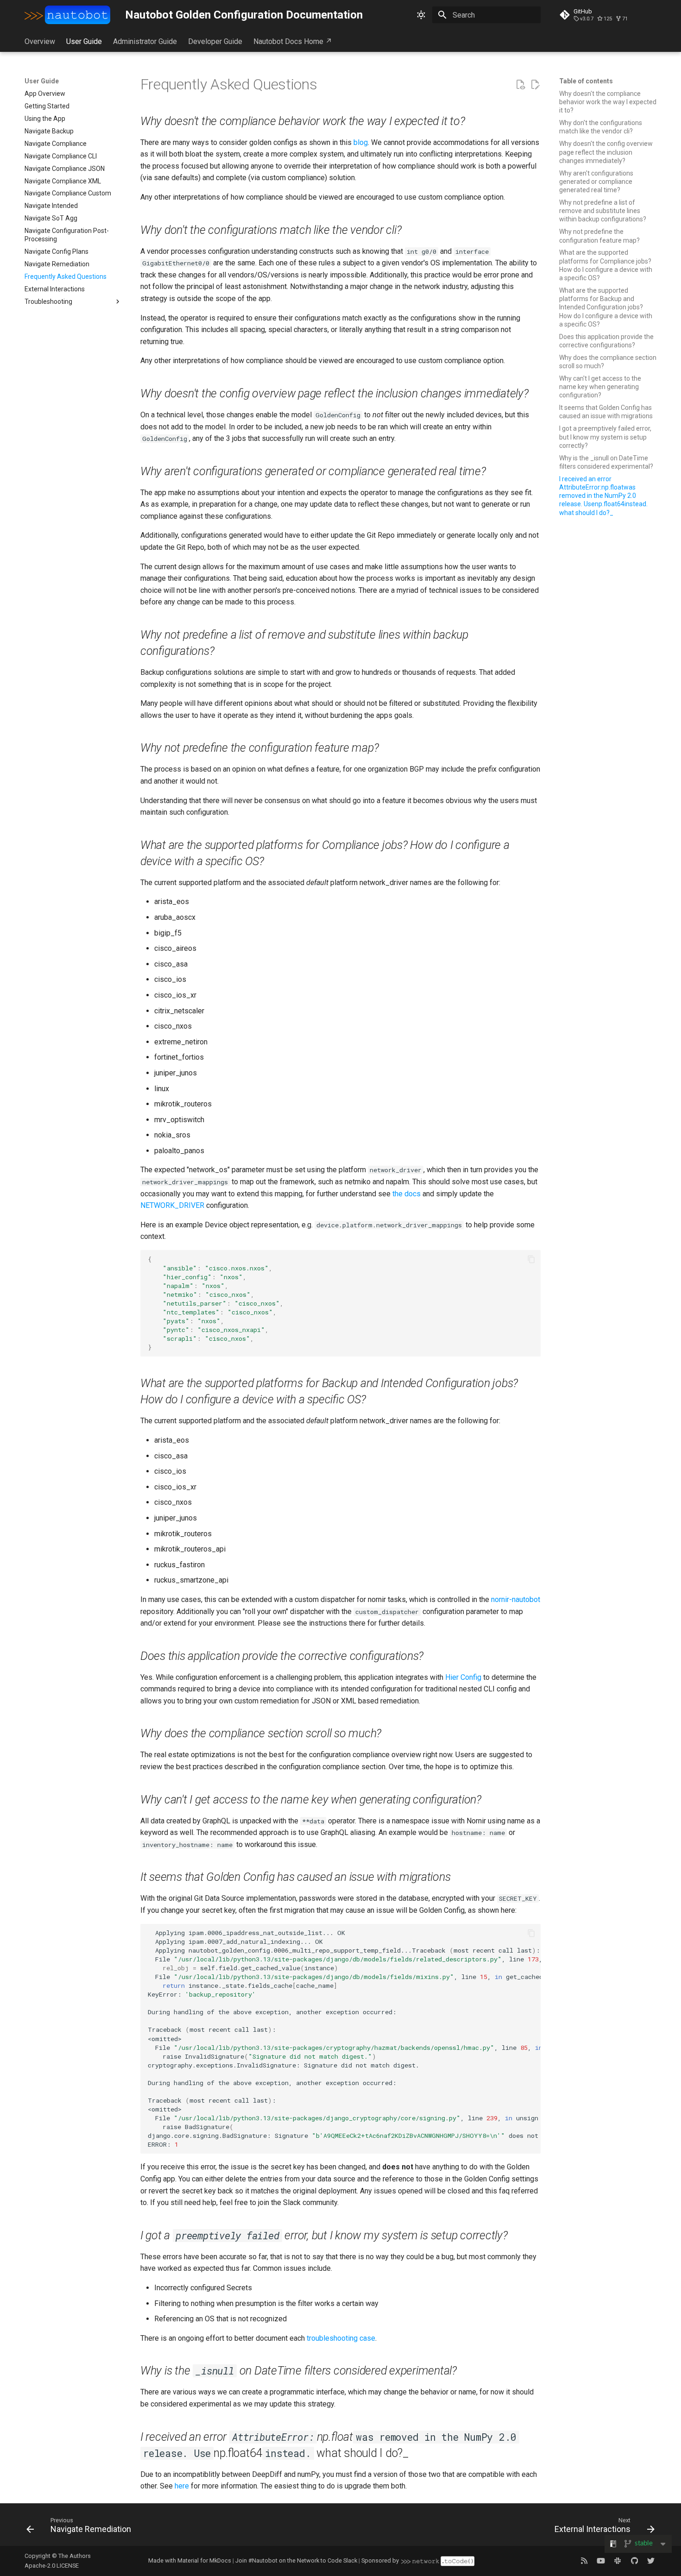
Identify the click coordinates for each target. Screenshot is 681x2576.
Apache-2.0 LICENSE (52, 2566)
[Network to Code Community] (618, 2561)
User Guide (84, 41)
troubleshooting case (341, 2338)
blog (361, 142)
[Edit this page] (535, 85)
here (182, 2486)
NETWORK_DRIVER (172, 1205)
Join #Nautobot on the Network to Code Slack (296, 2560)
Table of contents (586, 81)
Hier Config (463, 1677)
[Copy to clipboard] (531, 1259)
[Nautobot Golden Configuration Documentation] (68, 15)
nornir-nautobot (516, 1599)
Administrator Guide (145, 41)
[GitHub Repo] (634, 2561)
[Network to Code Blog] (584, 2561)
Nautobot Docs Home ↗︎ (293, 41)
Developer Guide (215, 41)
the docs (407, 1194)
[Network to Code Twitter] (651, 2561)
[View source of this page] (520, 85)
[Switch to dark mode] (421, 15)
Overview (40, 41)
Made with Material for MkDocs (190, 2560)
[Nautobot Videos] (601, 2561)
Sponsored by (380, 2560)
